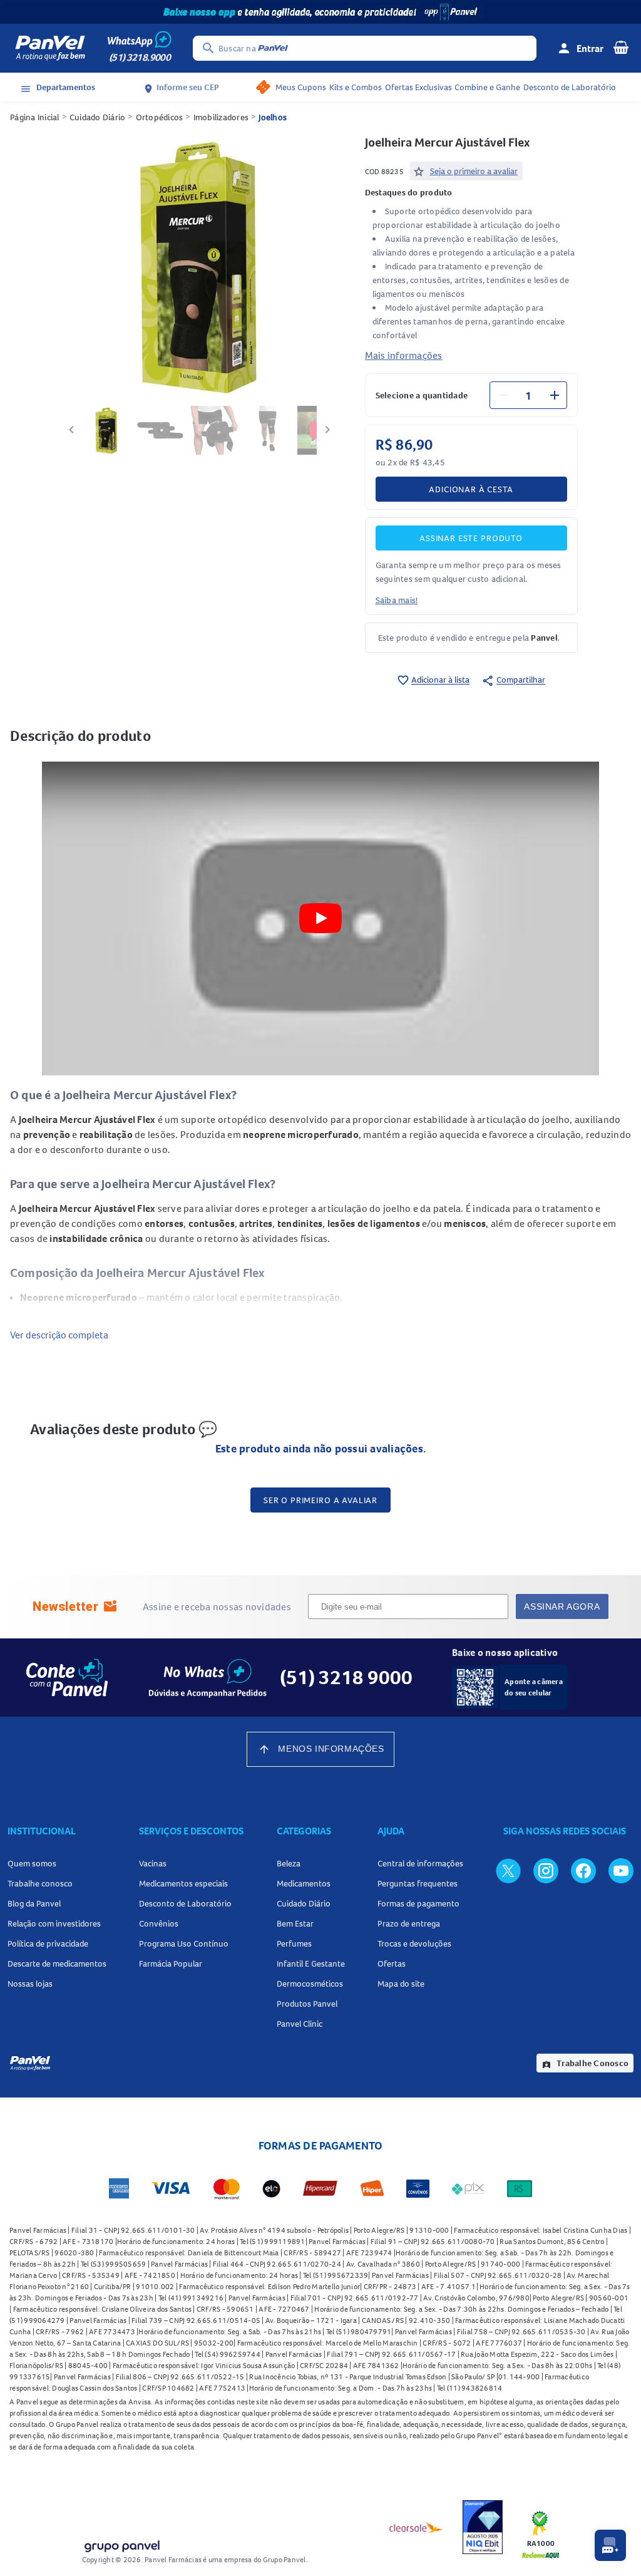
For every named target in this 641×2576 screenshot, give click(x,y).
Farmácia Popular (171, 1963)
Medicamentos (304, 1883)
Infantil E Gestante (311, 1963)
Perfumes (294, 1943)
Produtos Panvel (307, 2004)
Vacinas (153, 1863)
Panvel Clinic (300, 2024)
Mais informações (404, 355)
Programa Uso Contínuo (184, 1943)
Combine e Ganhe (487, 87)
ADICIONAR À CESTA (471, 489)
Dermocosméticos (310, 1984)
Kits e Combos (356, 87)
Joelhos (273, 117)
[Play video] (320, 918)
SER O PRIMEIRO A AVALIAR (320, 1500)
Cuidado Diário (98, 117)
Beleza (289, 1863)
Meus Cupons (301, 87)
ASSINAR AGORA (562, 1606)
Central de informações (420, 1863)
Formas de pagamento (418, 1903)
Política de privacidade (48, 1943)
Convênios (159, 1923)
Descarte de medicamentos (57, 1963)
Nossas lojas (30, 1984)
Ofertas (392, 1963)
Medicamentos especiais (183, 1883)
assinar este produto (471, 538)
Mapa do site (401, 1984)
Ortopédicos (160, 117)
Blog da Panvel (34, 1903)
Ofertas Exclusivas (418, 87)
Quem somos (32, 1863)
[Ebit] (483, 2527)
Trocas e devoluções (414, 1943)
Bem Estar (295, 1923)
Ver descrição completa (59, 1335)
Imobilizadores (221, 117)
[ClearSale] (416, 2527)
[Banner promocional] (320, 12)
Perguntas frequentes (418, 1883)
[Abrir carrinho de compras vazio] (621, 47)
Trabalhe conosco (40, 1883)
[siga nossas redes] (508, 1870)
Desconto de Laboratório (570, 87)
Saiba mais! (397, 600)
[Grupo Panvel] (121, 2544)
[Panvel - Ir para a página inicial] (50, 48)
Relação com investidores (54, 1923)
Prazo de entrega (409, 1923)
